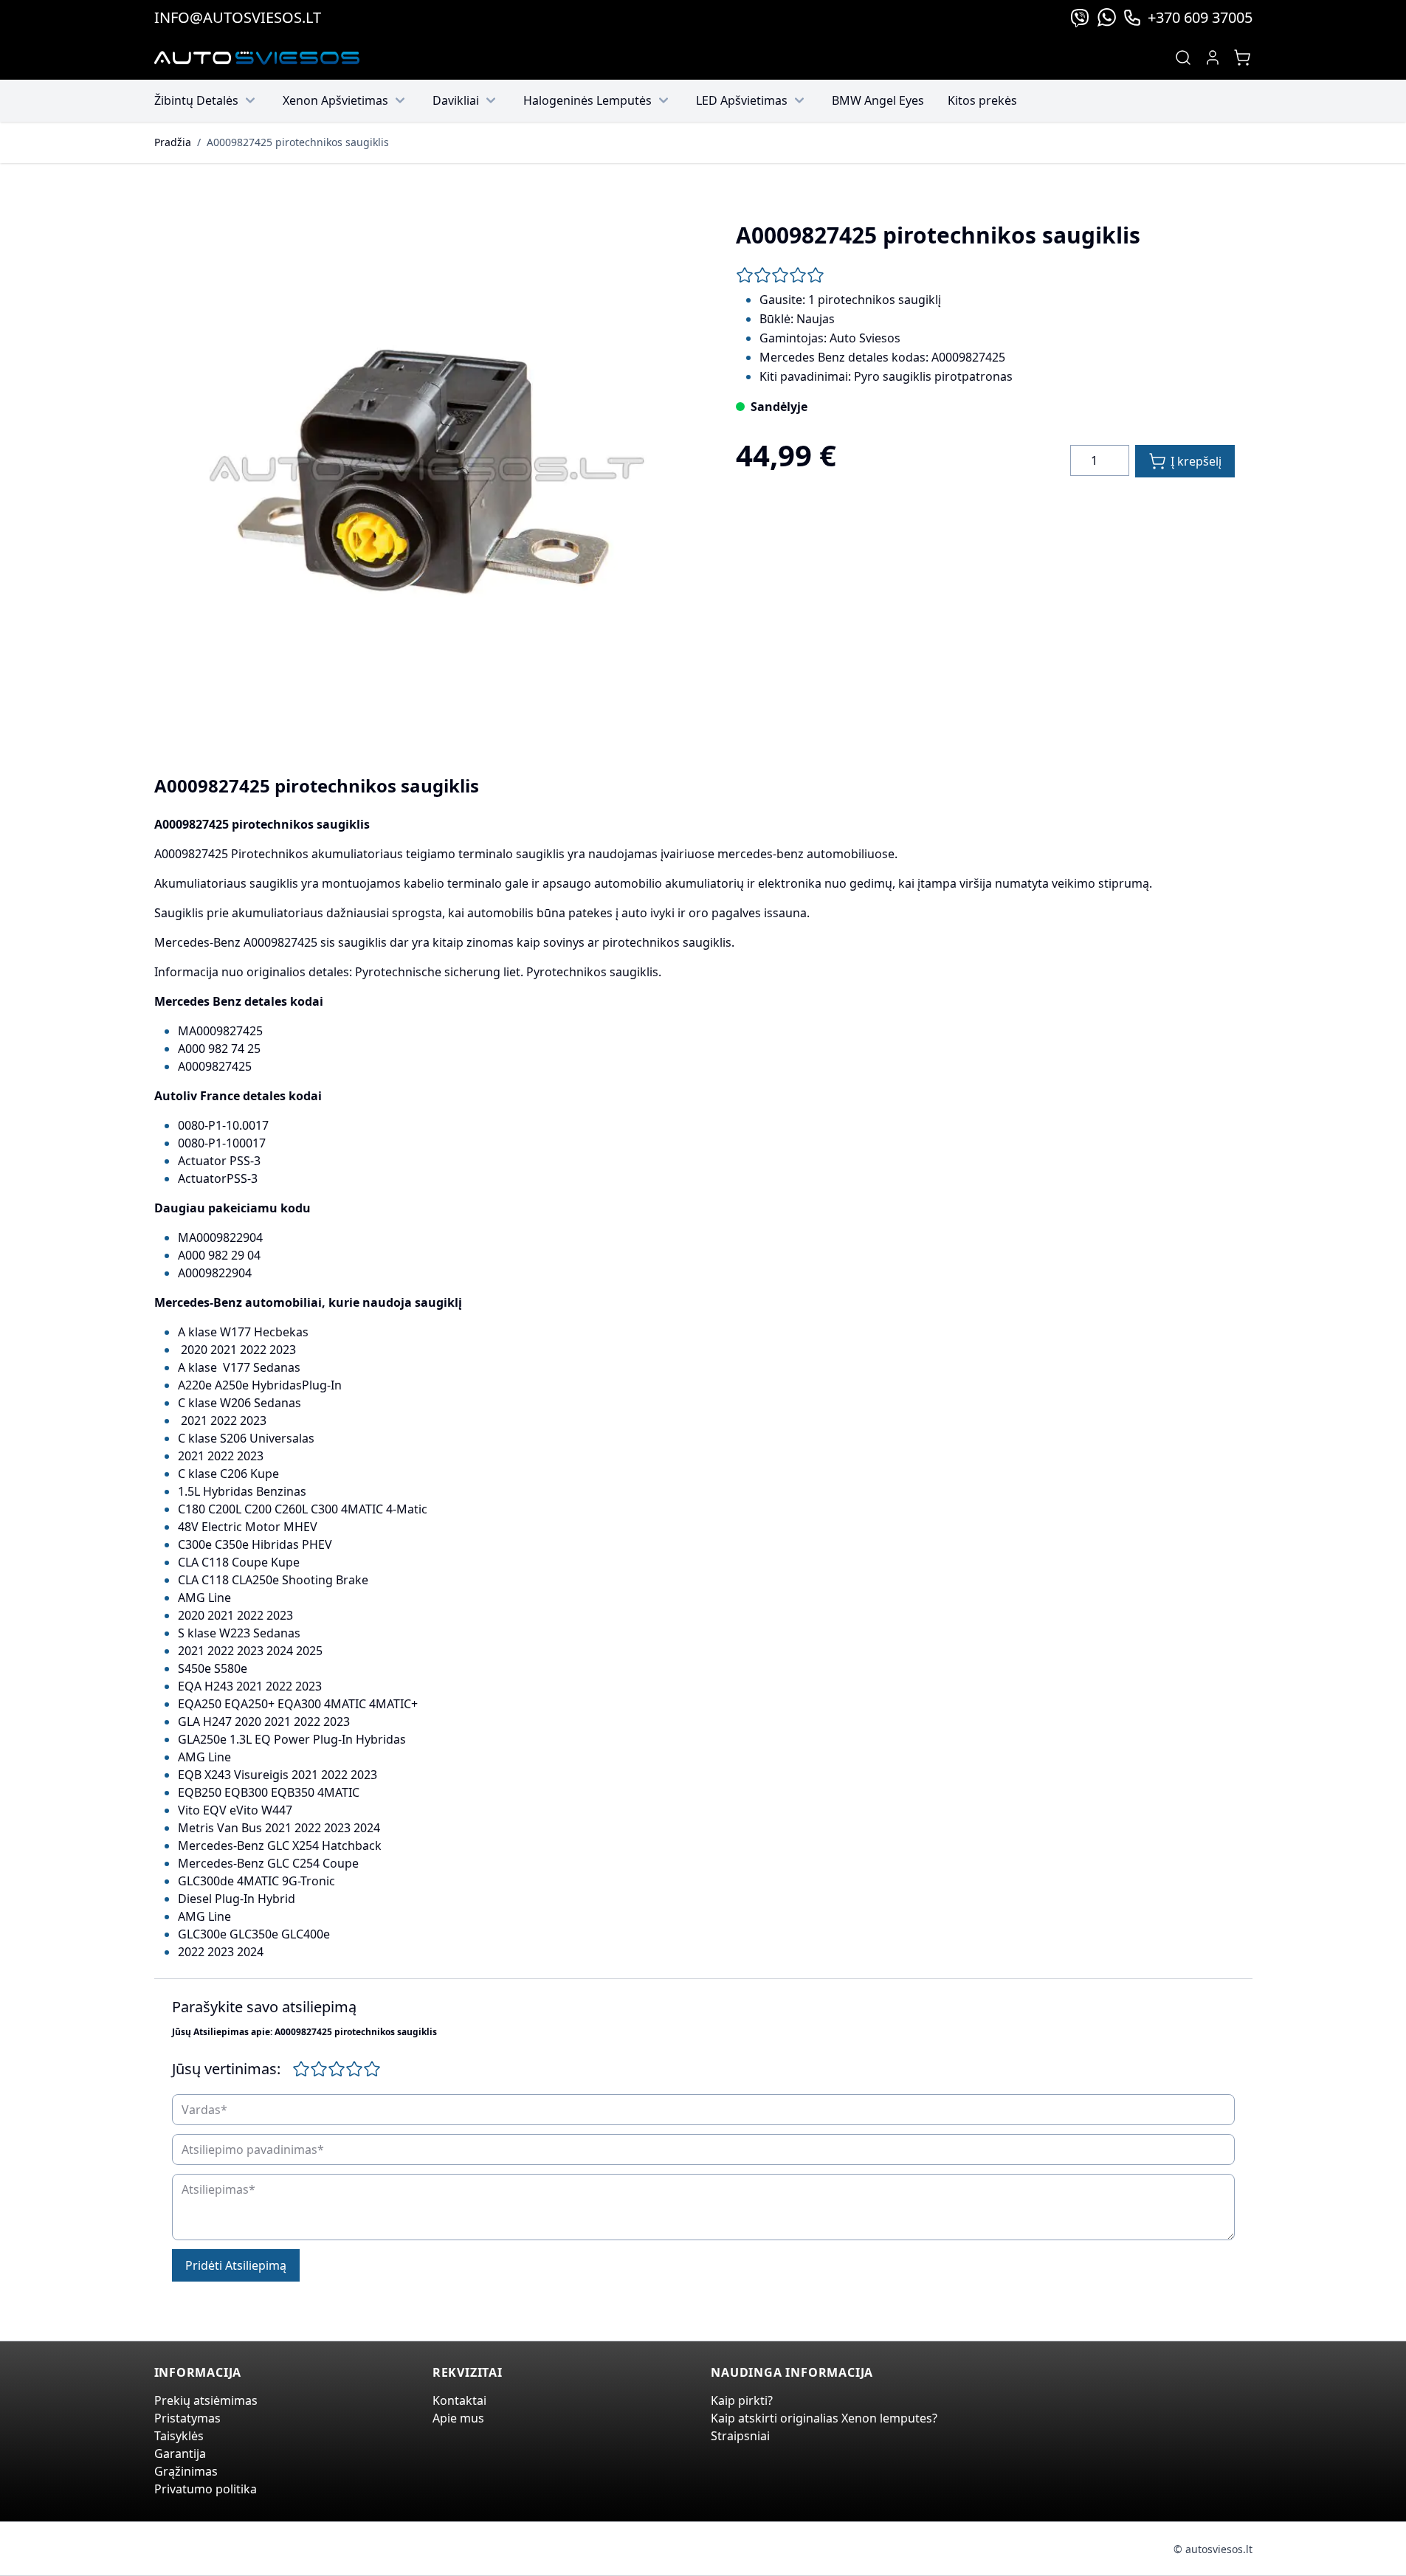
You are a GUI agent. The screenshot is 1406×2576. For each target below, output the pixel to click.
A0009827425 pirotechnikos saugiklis (298, 142)
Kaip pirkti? (742, 2400)
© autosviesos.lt (1213, 2549)
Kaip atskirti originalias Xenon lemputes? (824, 2418)
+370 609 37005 (1200, 17)
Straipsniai (740, 2436)
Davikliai (456, 100)
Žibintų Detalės (196, 100)
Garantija (180, 2454)
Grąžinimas (186, 2471)
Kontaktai (459, 2400)
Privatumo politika (206, 2489)
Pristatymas (187, 2418)
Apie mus (458, 2418)
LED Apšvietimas (742, 100)
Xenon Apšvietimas (335, 100)
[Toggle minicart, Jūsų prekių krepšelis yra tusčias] (1242, 58)
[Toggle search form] (1183, 58)
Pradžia (173, 142)
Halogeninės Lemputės (587, 100)
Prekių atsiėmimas (206, 2400)
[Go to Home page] (257, 58)
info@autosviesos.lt (238, 17)
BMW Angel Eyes (878, 100)
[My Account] (1213, 58)
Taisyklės (179, 2436)
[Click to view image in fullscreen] (421, 472)
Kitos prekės (982, 100)
